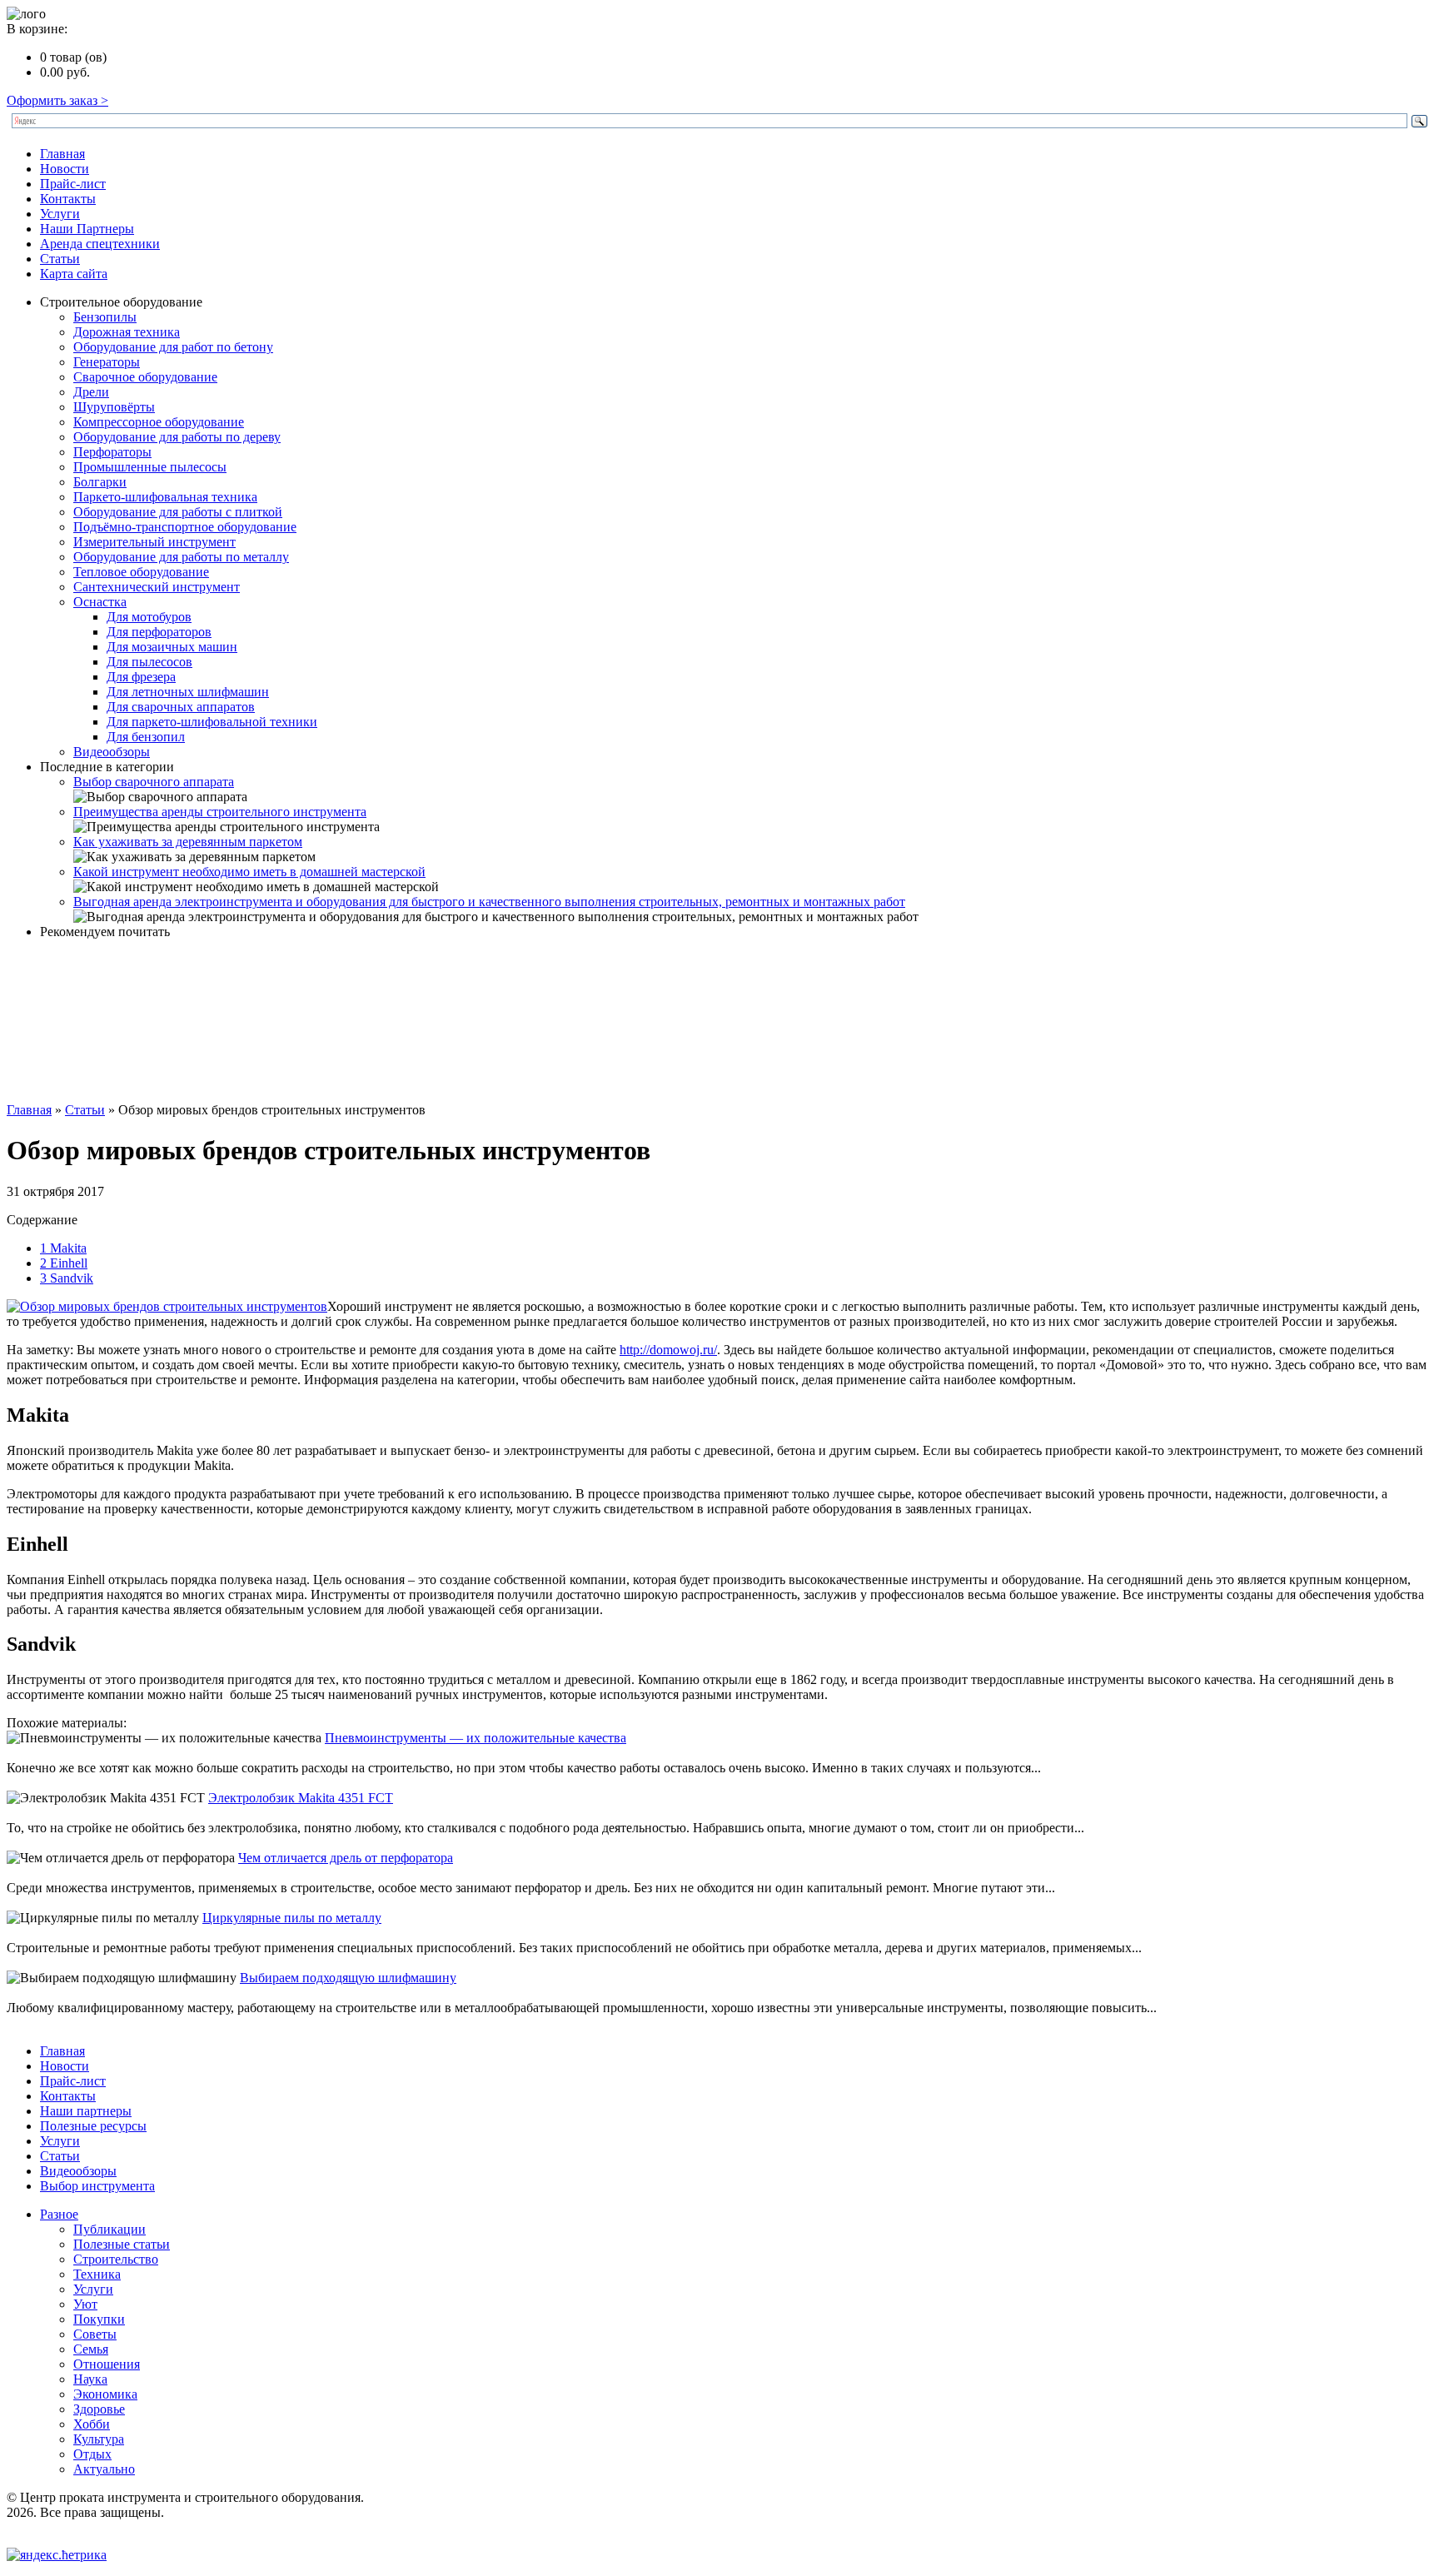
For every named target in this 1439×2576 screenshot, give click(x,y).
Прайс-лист (73, 184)
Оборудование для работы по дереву (177, 437)
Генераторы (107, 362)
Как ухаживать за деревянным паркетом (188, 842)
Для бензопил (146, 737)
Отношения (107, 2364)
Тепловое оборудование (141, 572)
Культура (99, 2439)
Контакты (68, 199)
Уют (85, 2304)
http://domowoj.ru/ (668, 1350)
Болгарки (100, 482)
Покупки (99, 2319)
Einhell (64, 1263)
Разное (59, 2214)
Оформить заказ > (57, 100)
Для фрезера (141, 677)
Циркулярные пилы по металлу (292, 1918)
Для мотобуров (149, 617)
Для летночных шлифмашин (188, 692)
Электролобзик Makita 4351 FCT (301, 1798)
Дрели (91, 392)
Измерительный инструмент (154, 542)
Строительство (116, 2259)
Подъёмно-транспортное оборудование (185, 527)
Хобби (92, 2424)
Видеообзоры (112, 752)
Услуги (60, 214)
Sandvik (67, 1278)
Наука (90, 2379)
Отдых (92, 2454)
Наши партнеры (86, 2111)
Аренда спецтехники (100, 244)
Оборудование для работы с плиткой (178, 512)
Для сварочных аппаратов (181, 707)
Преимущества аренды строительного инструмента (220, 812)
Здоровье (99, 2409)
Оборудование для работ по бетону (173, 347)
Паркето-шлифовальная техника (165, 497)
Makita (63, 1248)
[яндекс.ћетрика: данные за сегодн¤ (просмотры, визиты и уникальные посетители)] (57, 2555)
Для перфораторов (159, 632)
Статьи (60, 259)
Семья (91, 2349)
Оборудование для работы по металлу (181, 557)
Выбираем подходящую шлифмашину (348, 1978)
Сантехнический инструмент (157, 587)
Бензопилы (105, 317)
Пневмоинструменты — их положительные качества (476, 1738)
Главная (62, 154)
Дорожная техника (127, 332)
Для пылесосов (149, 662)
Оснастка (100, 602)
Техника (97, 2274)
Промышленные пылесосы (150, 467)
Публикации (110, 2229)
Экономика (105, 2394)
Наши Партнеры (87, 229)
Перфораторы (112, 452)
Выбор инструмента (97, 2186)
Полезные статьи (122, 2244)
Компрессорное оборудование (159, 422)
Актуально (104, 2469)
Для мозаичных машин (172, 647)
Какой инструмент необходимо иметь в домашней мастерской (249, 872)
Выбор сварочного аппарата (154, 782)
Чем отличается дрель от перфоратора (346, 1858)
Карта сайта (74, 274)
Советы (95, 2334)
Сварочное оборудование (145, 377)
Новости (65, 169)
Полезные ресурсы (93, 2126)
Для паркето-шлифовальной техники (212, 722)
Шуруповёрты (114, 407)
